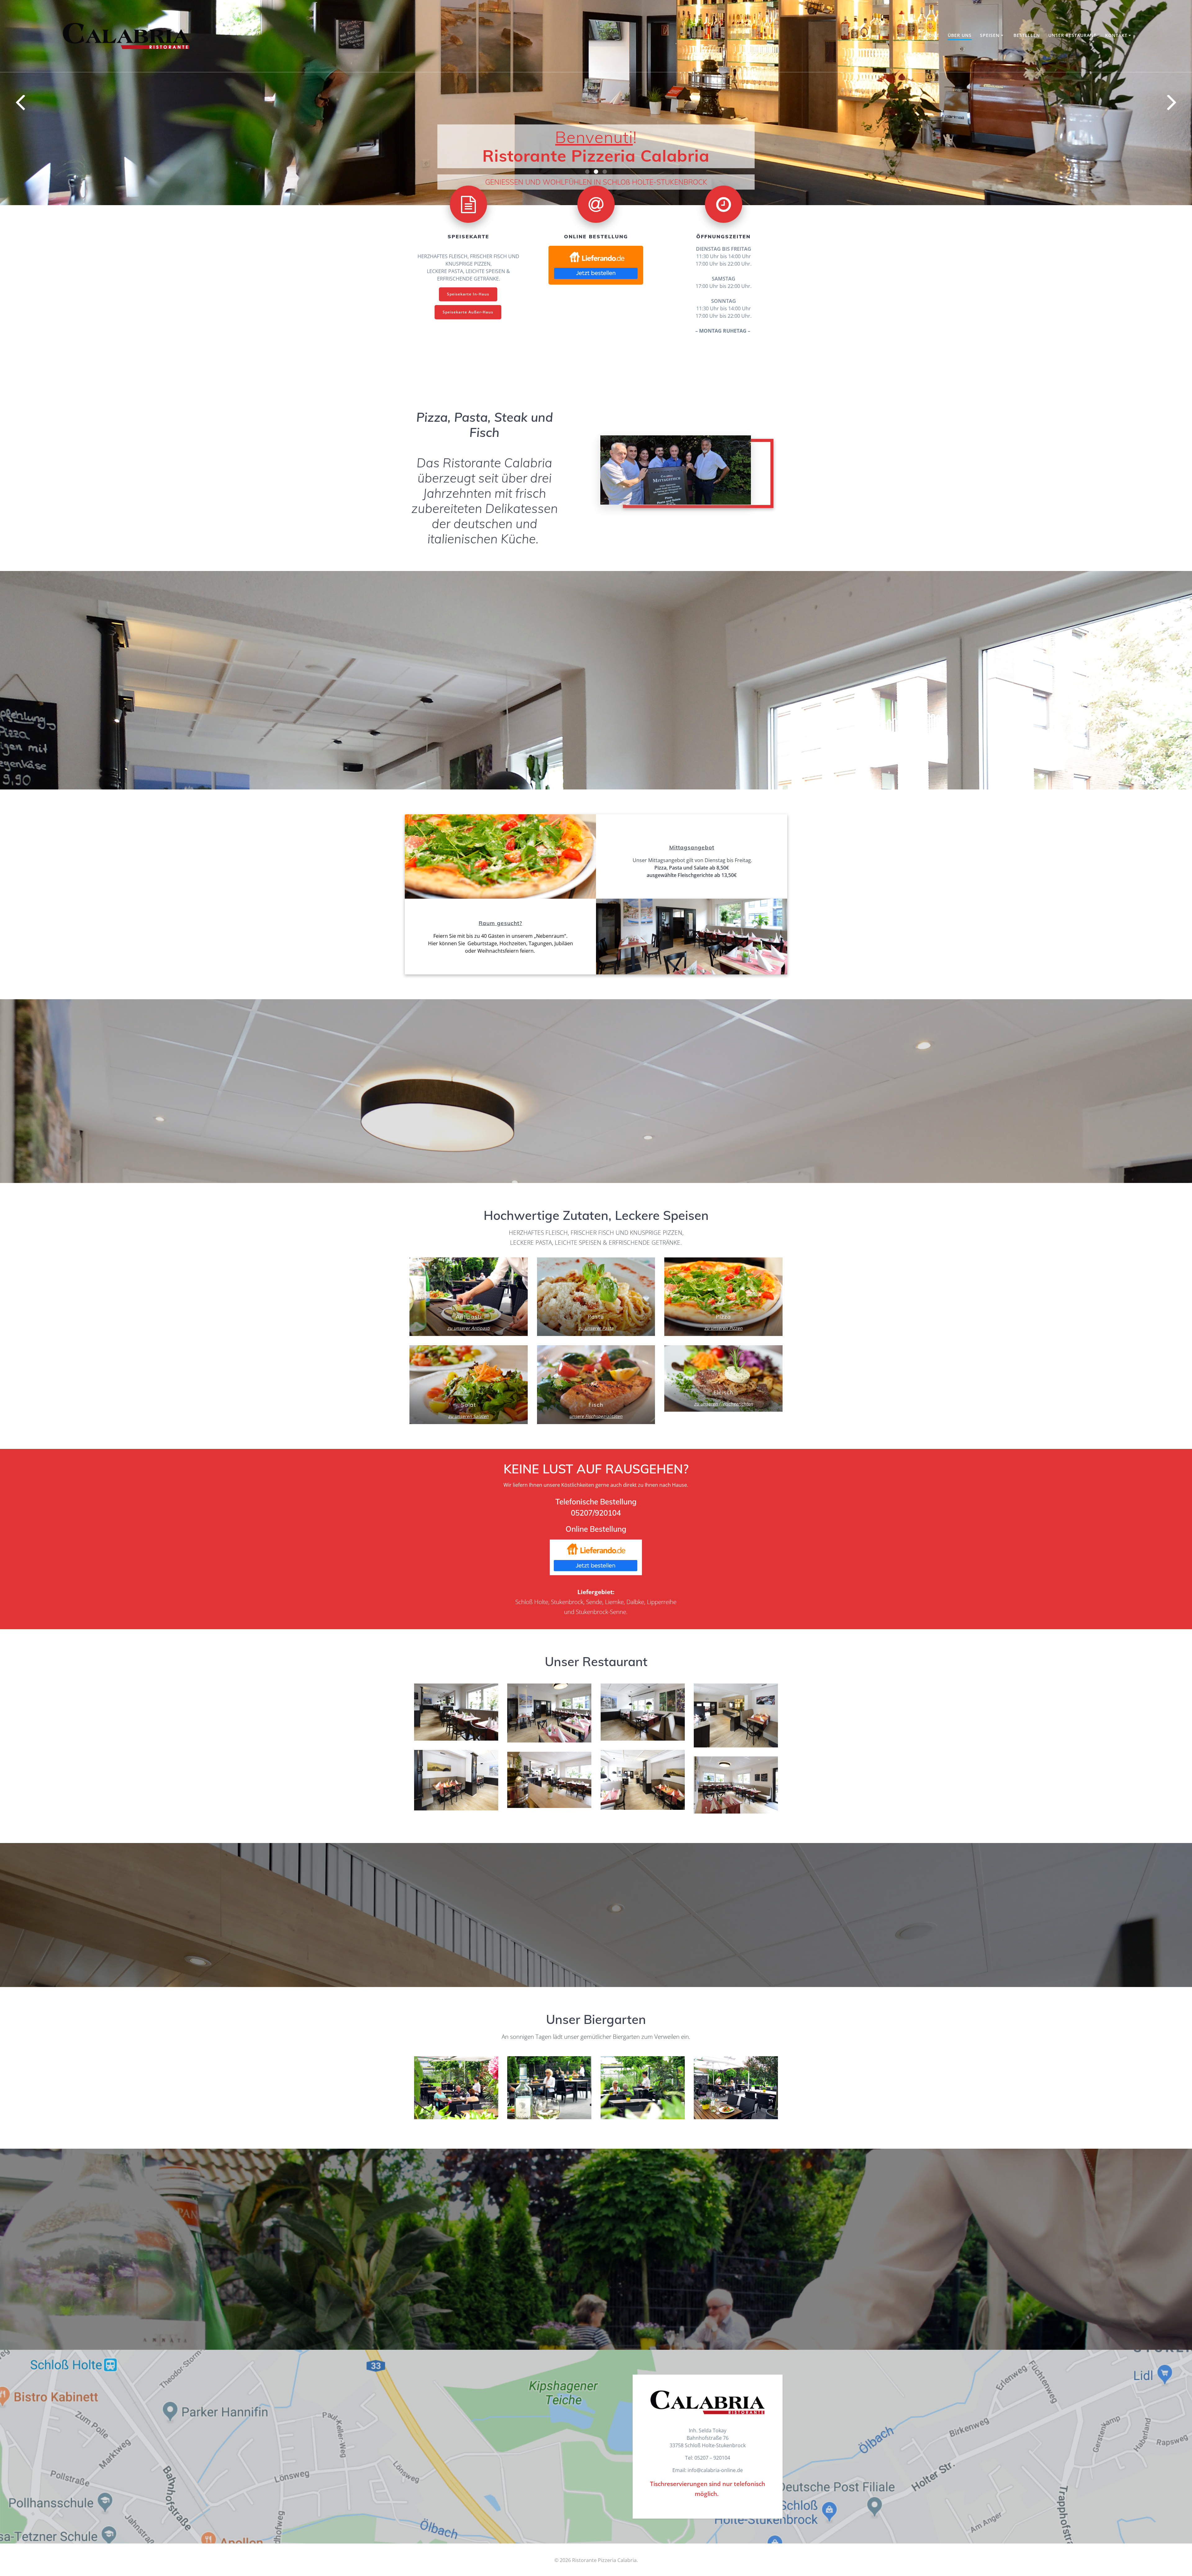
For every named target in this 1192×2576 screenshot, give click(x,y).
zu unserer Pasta (596, 1400)
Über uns (960, 35)
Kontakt (1116, 35)
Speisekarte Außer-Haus (468, 384)
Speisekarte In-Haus (468, 366)
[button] (587, 244)
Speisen (990, 35)
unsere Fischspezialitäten (596, 1489)
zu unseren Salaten (468, 1489)
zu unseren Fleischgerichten (724, 1476)
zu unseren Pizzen (723, 1400)
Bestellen (1027, 35)
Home (932, 35)
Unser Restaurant (1072, 35)
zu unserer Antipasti (469, 1400)
